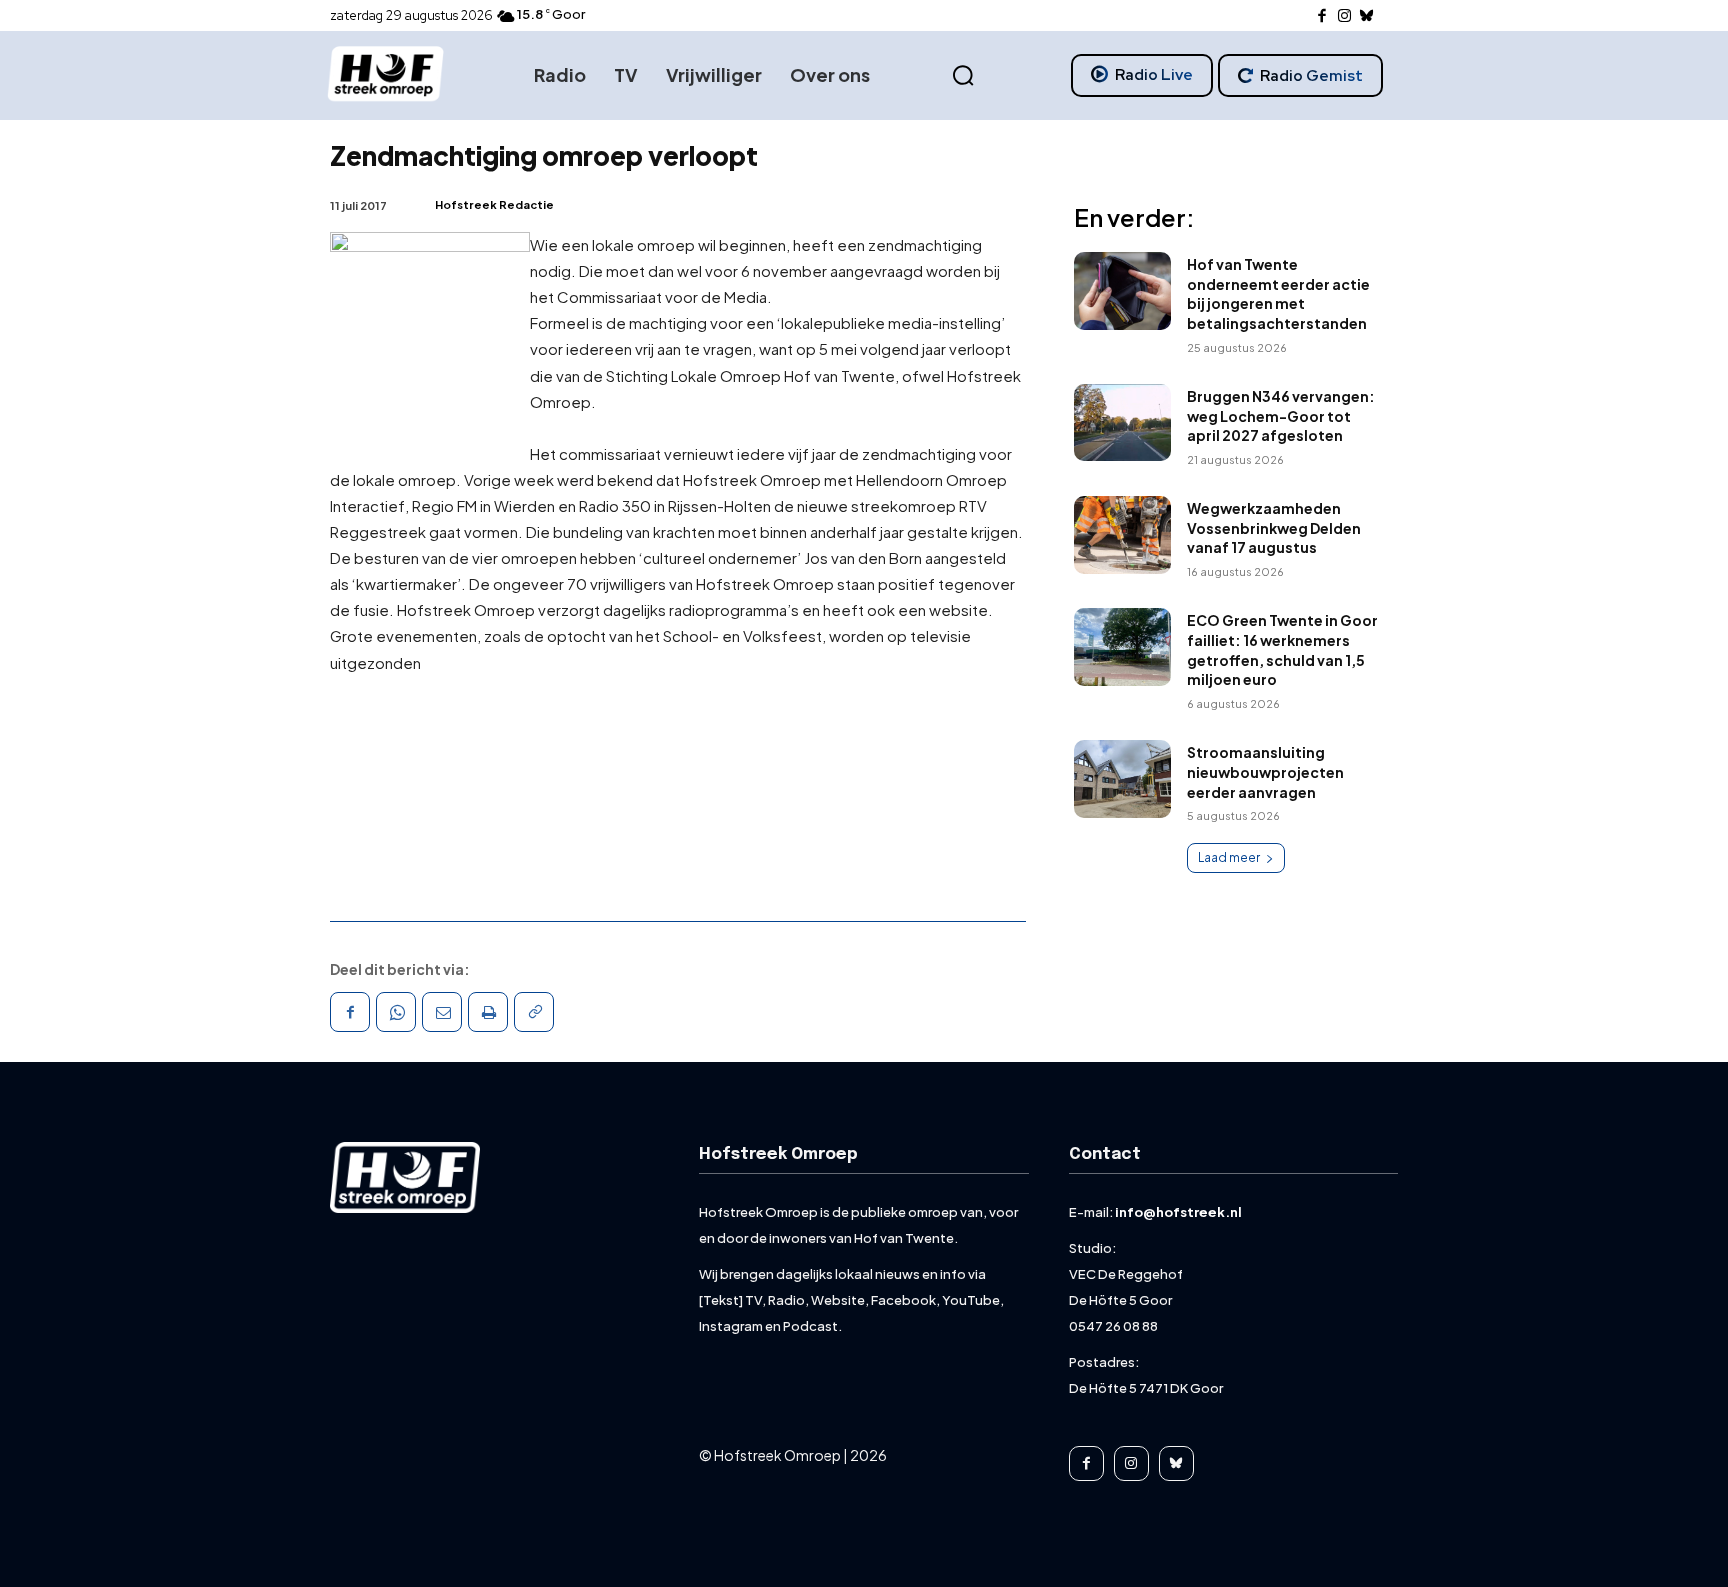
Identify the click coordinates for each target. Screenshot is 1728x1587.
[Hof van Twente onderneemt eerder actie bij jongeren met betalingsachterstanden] (1122, 291)
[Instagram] (1344, 16)
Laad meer (1229, 857)
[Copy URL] (534, 1012)
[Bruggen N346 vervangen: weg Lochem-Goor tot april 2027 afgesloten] (1122, 423)
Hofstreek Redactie (494, 204)
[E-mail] (442, 1012)
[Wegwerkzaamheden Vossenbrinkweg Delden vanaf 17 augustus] (1122, 535)
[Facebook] (1322, 16)
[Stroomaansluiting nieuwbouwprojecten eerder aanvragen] (1122, 779)
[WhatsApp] (396, 1012)
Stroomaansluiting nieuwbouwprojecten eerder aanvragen (1265, 771)
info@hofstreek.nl (1178, 1212)
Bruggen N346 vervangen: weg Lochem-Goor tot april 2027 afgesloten (1281, 415)
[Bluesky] (1367, 16)
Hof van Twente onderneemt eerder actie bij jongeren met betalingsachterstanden (1278, 293)
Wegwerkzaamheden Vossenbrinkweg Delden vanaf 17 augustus (1274, 527)
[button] (963, 76)
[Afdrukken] (488, 1012)
